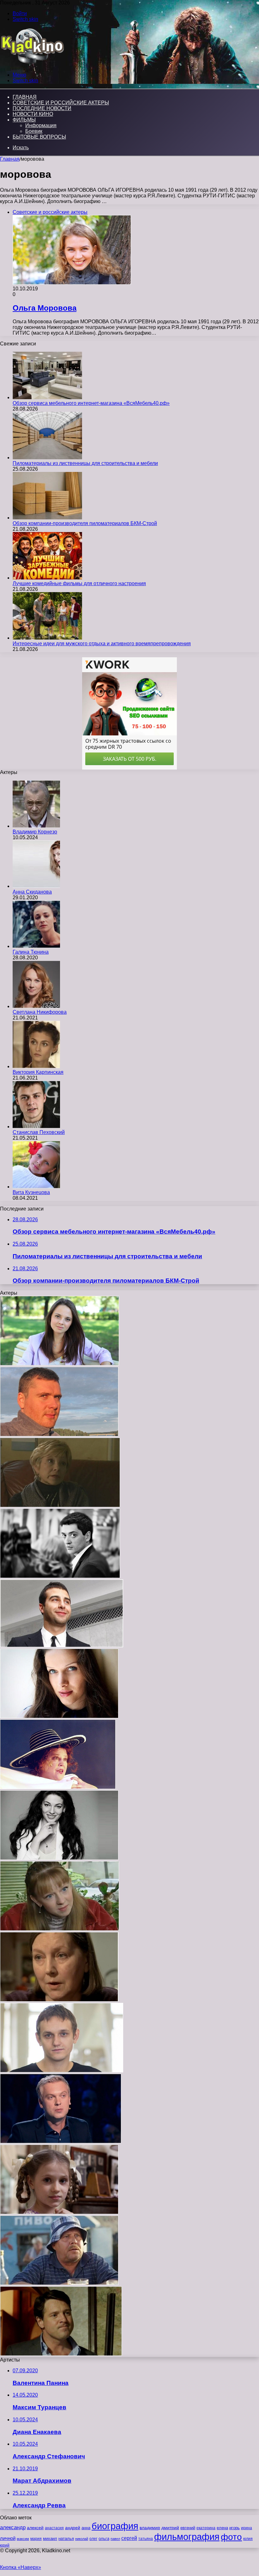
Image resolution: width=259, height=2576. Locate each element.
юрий (5, 2545)
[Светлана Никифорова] (36, 1006)
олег (93, 2539)
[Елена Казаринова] (58, 1787)
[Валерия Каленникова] (59, 1716)
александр (13, 2527)
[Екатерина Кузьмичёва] (60, 1929)
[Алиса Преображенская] (60, 1364)
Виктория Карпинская (38, 1072)
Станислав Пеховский (39, 1132)
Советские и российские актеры (61, 103)
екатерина (206, 2528)
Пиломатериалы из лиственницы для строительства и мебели (85, 463)
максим (23, 2539)
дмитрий (170, 2528)
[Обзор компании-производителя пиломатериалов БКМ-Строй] (47, 518)
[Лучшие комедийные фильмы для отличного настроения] (47, 578)
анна (86, 2528)
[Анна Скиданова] (36, 886)
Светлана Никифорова (40, 1012)
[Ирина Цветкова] (60, 1505)
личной (8, 2538)
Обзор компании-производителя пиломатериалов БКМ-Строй (85, 523)
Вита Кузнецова (31, 1192)
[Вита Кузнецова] (36, 1187)
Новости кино (33, 114)
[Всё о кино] (32, 64)
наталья (66, 2539)
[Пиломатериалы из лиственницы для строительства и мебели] (47, 458)
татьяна (146, 2539)
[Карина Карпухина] (59, 2212)
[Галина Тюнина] (36, 946)
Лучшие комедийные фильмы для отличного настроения (79, 583)
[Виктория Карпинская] (36, 1066)
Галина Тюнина (31, 952)
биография (115, 2526)
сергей (129, 2538)
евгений (188, 2528)
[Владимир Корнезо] (36, 826)
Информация (41, 125)
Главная (10, 159)
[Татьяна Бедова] (59, 2000)
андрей (73, 2528)
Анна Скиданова (32, 892)
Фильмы (24, 120)
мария (36, 2539)
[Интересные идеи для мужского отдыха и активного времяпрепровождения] (47, 638)
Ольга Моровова (45, 308)
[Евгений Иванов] (61, 2354)
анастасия (54, 2528)
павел (115, 2539)
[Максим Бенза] (59, 1435)
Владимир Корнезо (35, 832)
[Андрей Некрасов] (62, 2071)
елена (222, 2528)
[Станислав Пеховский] (36, 1127)
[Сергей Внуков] (59, 2283)
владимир (150, 2528)
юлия (248, 2539)
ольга (104, 2539)
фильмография (187, 2537)
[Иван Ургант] (62, 1646)
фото (231, 2537)
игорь (235, 2528)
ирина (247, 2528)
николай (82, 2539)
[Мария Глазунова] (59, 1858)
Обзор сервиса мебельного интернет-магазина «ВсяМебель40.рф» (91, 403)
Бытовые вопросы (39, 137)
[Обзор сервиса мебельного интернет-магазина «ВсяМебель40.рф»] (47, 397)
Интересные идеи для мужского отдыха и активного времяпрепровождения (102, 644)
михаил (50, 2539)
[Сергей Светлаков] (61, 2142)
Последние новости (42, 108)
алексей (35, 2528)
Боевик (34, 131)
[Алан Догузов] (60, 1576)
